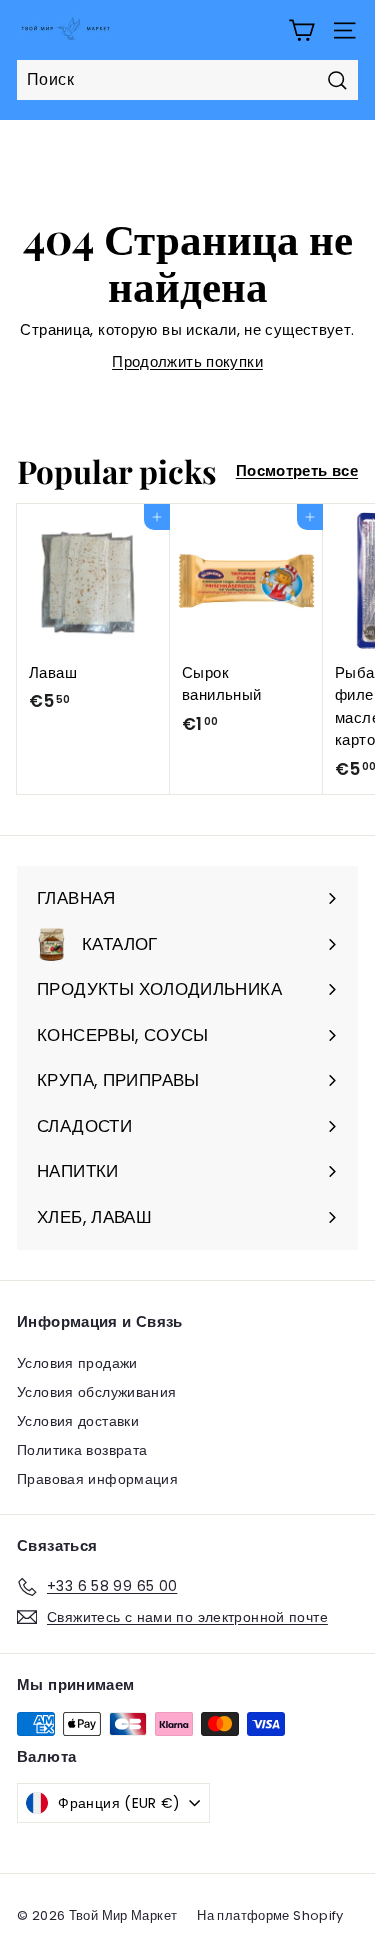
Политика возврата (82, 1450)
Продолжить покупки (187, 361)
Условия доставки (78, 1421)
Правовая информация (97, 1479)
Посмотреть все (297, 470)
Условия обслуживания (97, 1392)
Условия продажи (77, 1363)
